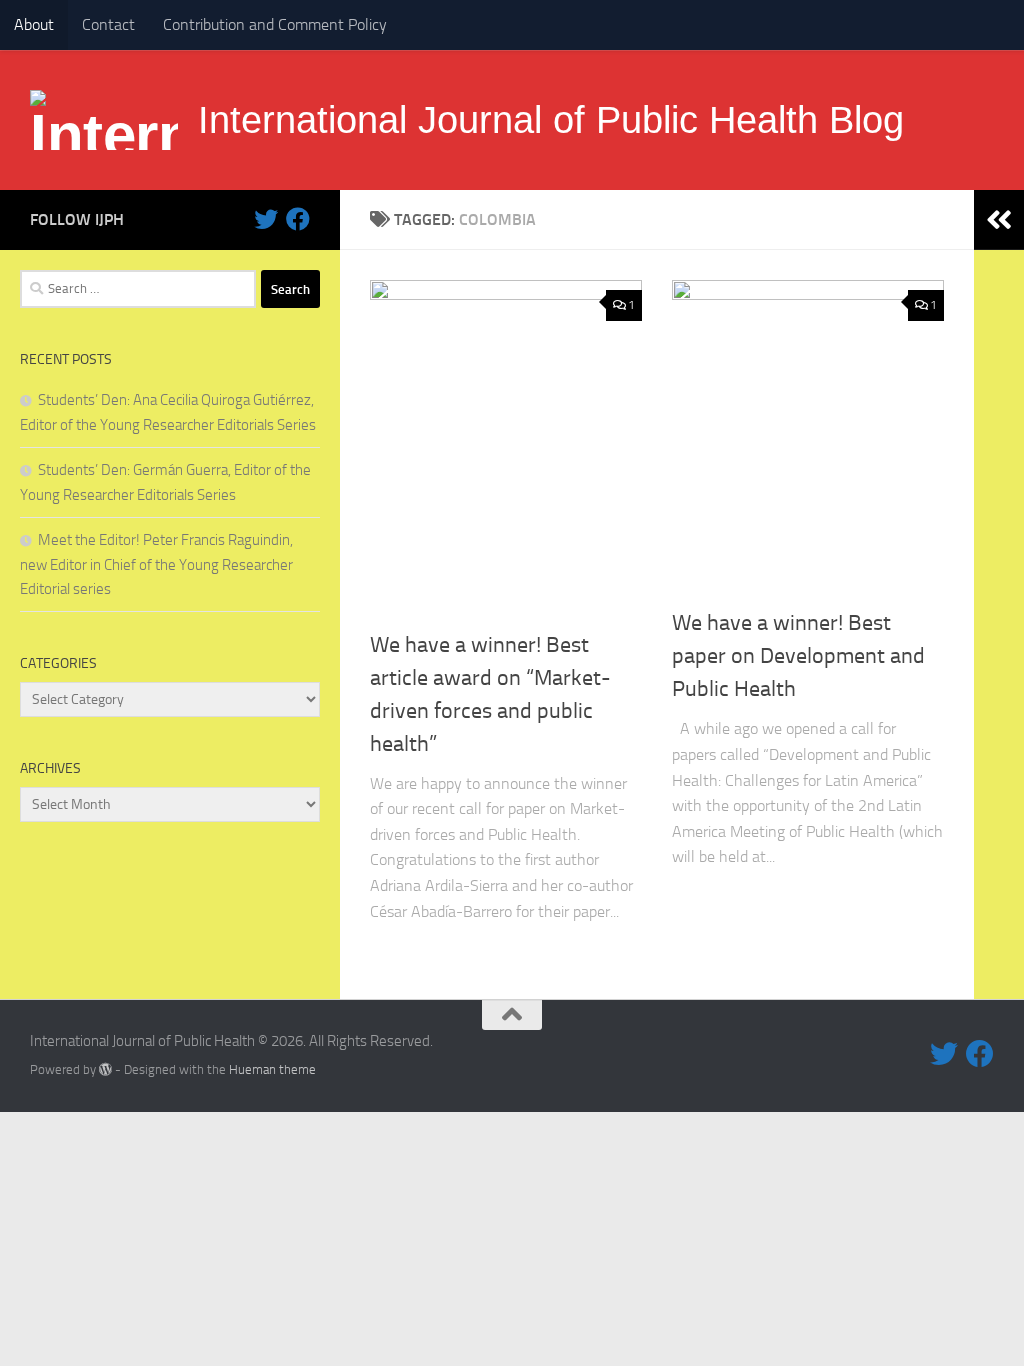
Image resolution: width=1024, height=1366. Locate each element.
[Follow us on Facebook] (298, 219)
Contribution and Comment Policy (275, 24)
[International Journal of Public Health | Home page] (104, 120)
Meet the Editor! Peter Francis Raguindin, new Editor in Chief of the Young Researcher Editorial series (156, 564)
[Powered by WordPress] (105, 1069)
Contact (108, 24)
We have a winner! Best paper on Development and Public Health (798, 656)
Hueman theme (272, 1069)
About (34, 24)
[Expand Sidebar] (999, 220)
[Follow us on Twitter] (266, 219)
